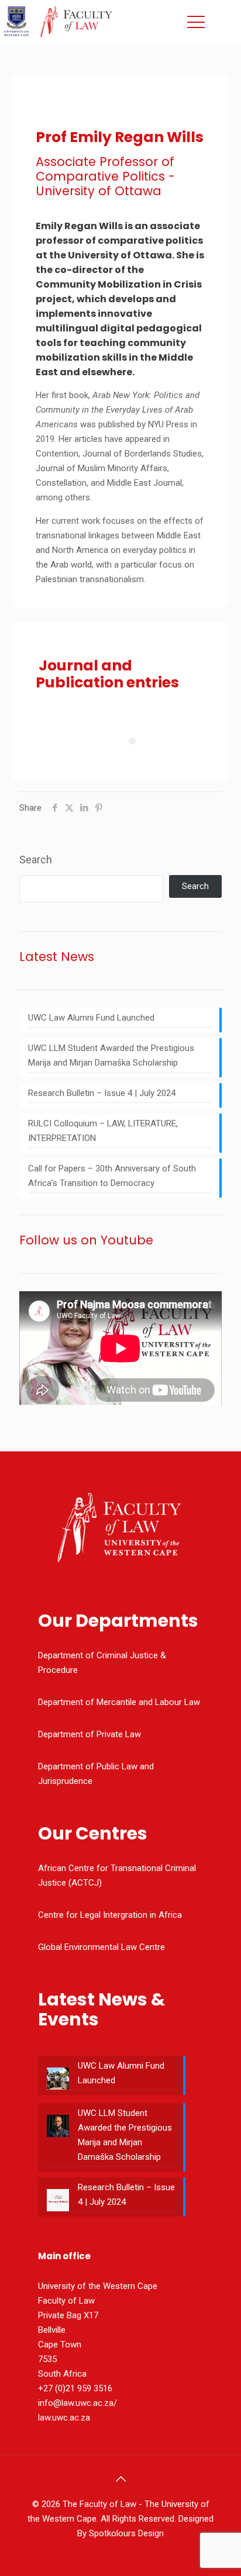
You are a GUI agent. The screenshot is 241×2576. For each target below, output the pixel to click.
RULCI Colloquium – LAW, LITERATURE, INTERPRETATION (103, 1131)
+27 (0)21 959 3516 (75, 2388)
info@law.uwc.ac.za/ (78, 2403)
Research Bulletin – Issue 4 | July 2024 (102, 1093)
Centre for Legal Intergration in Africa (110, 1915)
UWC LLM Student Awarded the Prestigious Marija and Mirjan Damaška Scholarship (111, 1055)
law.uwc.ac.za (64, 2418)
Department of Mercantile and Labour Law (119, 1702)
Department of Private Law (89, 1734)
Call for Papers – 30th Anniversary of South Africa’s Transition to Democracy (112, 1176)
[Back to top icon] (120, 2479)
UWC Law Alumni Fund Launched (91, 1018)
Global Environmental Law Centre (101, 1947)
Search (36, 860)
